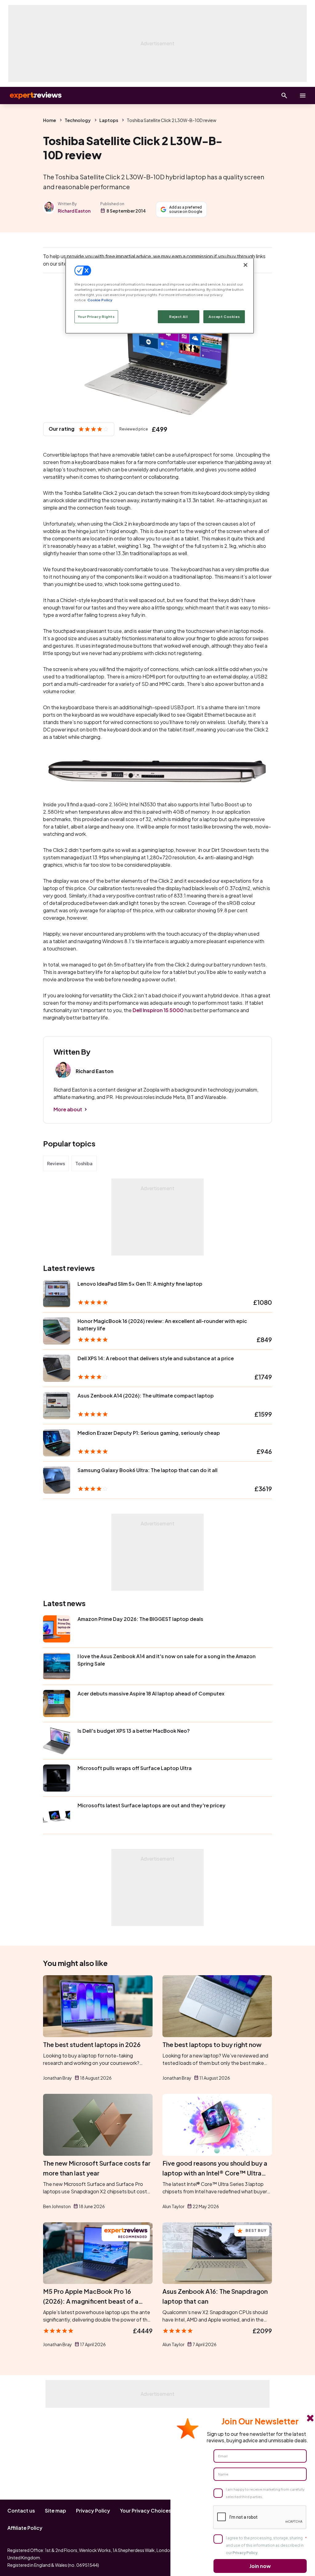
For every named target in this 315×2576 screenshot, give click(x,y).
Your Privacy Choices (146, 2511)
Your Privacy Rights (96, 317)
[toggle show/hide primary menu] (303, 96)
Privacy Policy (93, 2511)
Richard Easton (74, 211)
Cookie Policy (100, 300)
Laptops (109, 120)
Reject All (178, 317)
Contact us (21, 2511)
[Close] (245, 265)
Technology (78, 120)
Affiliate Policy (25, 2528)
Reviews (56, 1163)
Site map (56, 2511)
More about (68, 1109)
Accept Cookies (224, 317)
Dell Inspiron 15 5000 (158, 1010)
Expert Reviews (31, 96)
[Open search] (284, 96)
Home (50, 120)
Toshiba (84, 1163)
